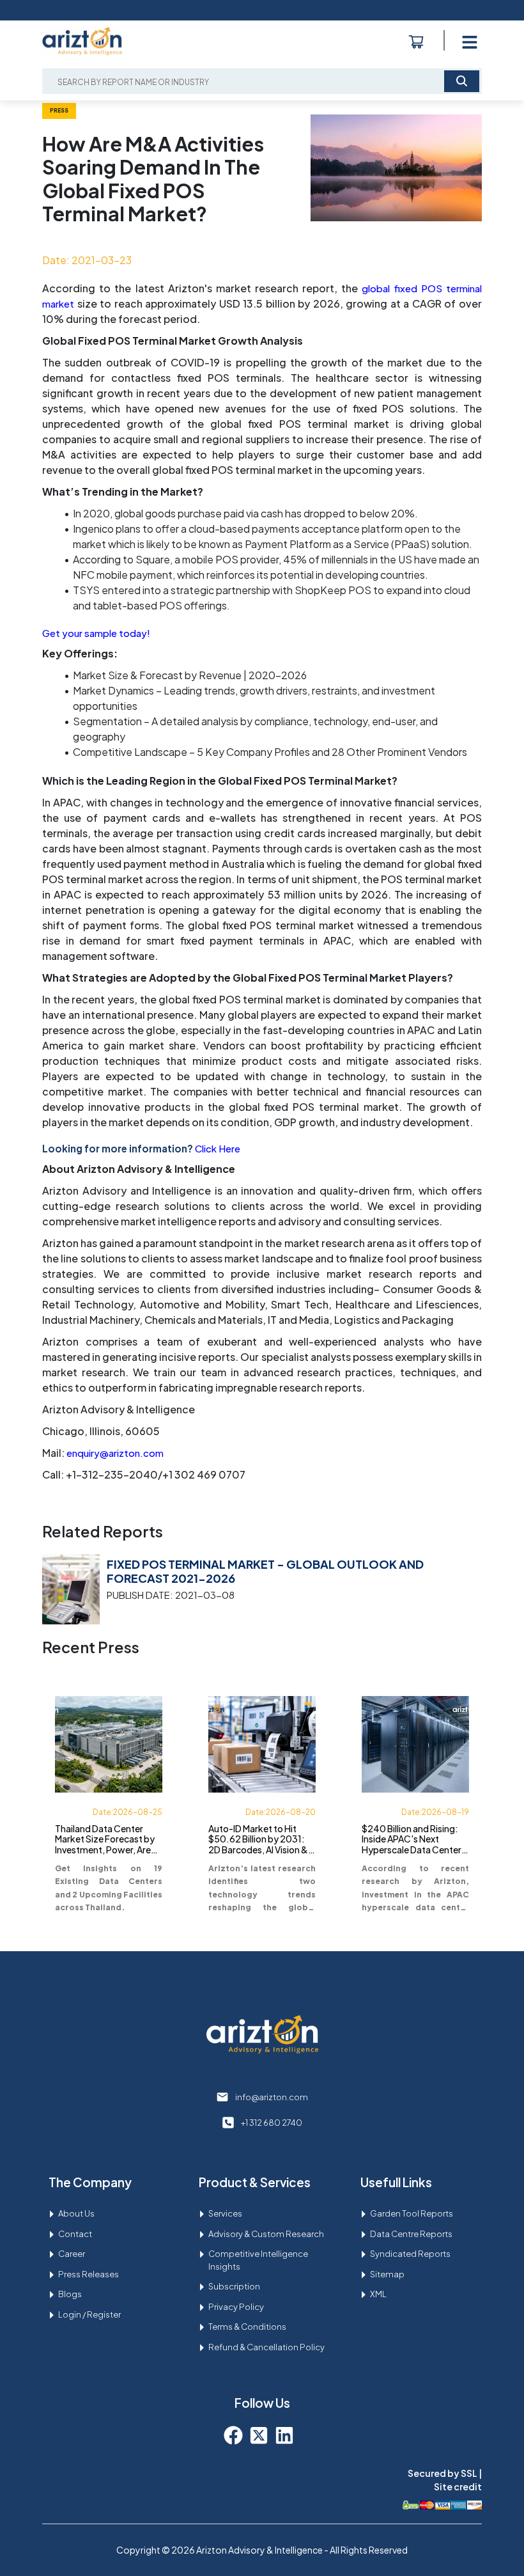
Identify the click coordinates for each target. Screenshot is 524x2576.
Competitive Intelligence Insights (258, 2260)
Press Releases (89, 2274)
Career (72, 2254)
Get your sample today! (96, 633)
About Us (76, 2213)
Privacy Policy (236, 2307)
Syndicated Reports (410, 2254)
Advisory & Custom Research (266, 2234)
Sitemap (387, 2274)
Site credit (458, 2486)
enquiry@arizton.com (115, 1453)
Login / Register (89, 2314)
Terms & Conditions (247, 2327)
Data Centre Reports (411, 2234)
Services (225, 2213)
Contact (75, 2234)
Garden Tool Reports (412, 2213)
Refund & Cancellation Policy (266, 2347)
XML (378, 2294)
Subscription (234, 2286)
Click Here (218, 1148)
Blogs (70, 2294)
